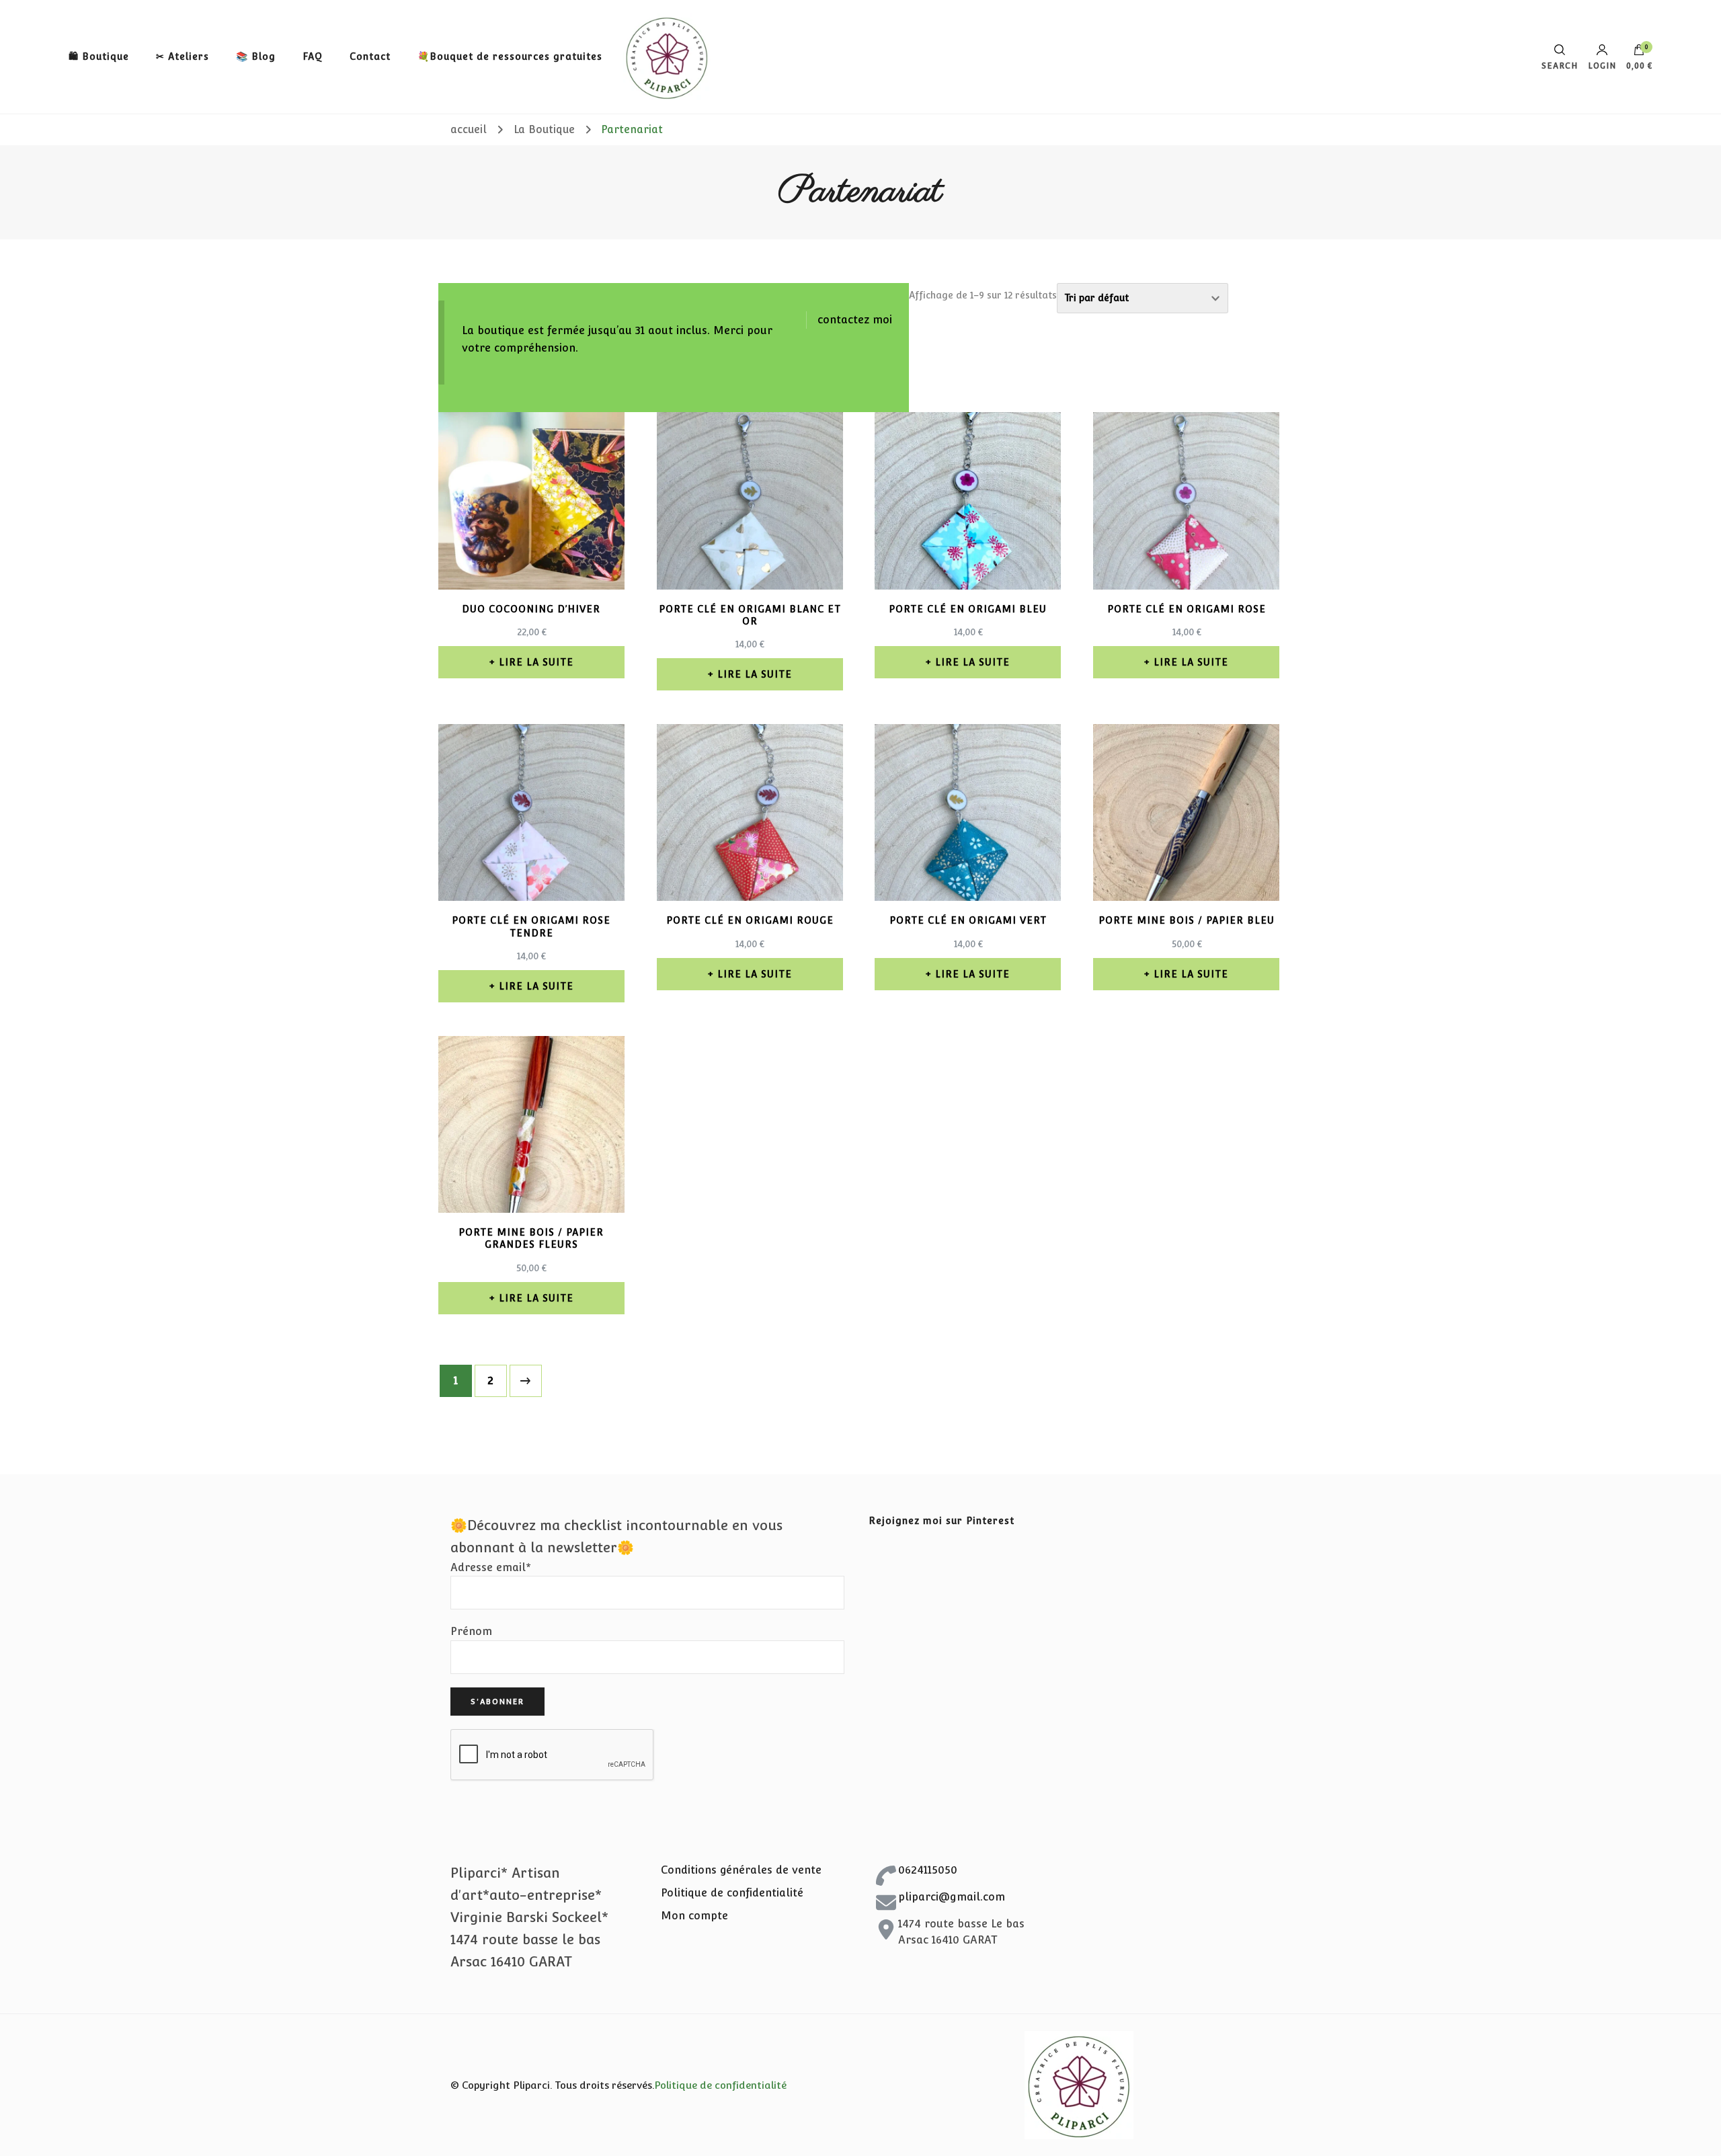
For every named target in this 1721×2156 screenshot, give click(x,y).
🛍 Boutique (99, 56)
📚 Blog (256, 56)
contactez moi (855, 320)
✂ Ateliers (183, 56)
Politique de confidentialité (732, 1893)
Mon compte (694, 1916)
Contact (370, 56)
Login (1602, 66)
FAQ (313, 56)
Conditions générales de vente (741, 1870)
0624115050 (928, 1870)
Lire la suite (536, 662)
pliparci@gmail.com (952, 1897)
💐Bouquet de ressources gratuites (510, 56)
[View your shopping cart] (1639, 53)
